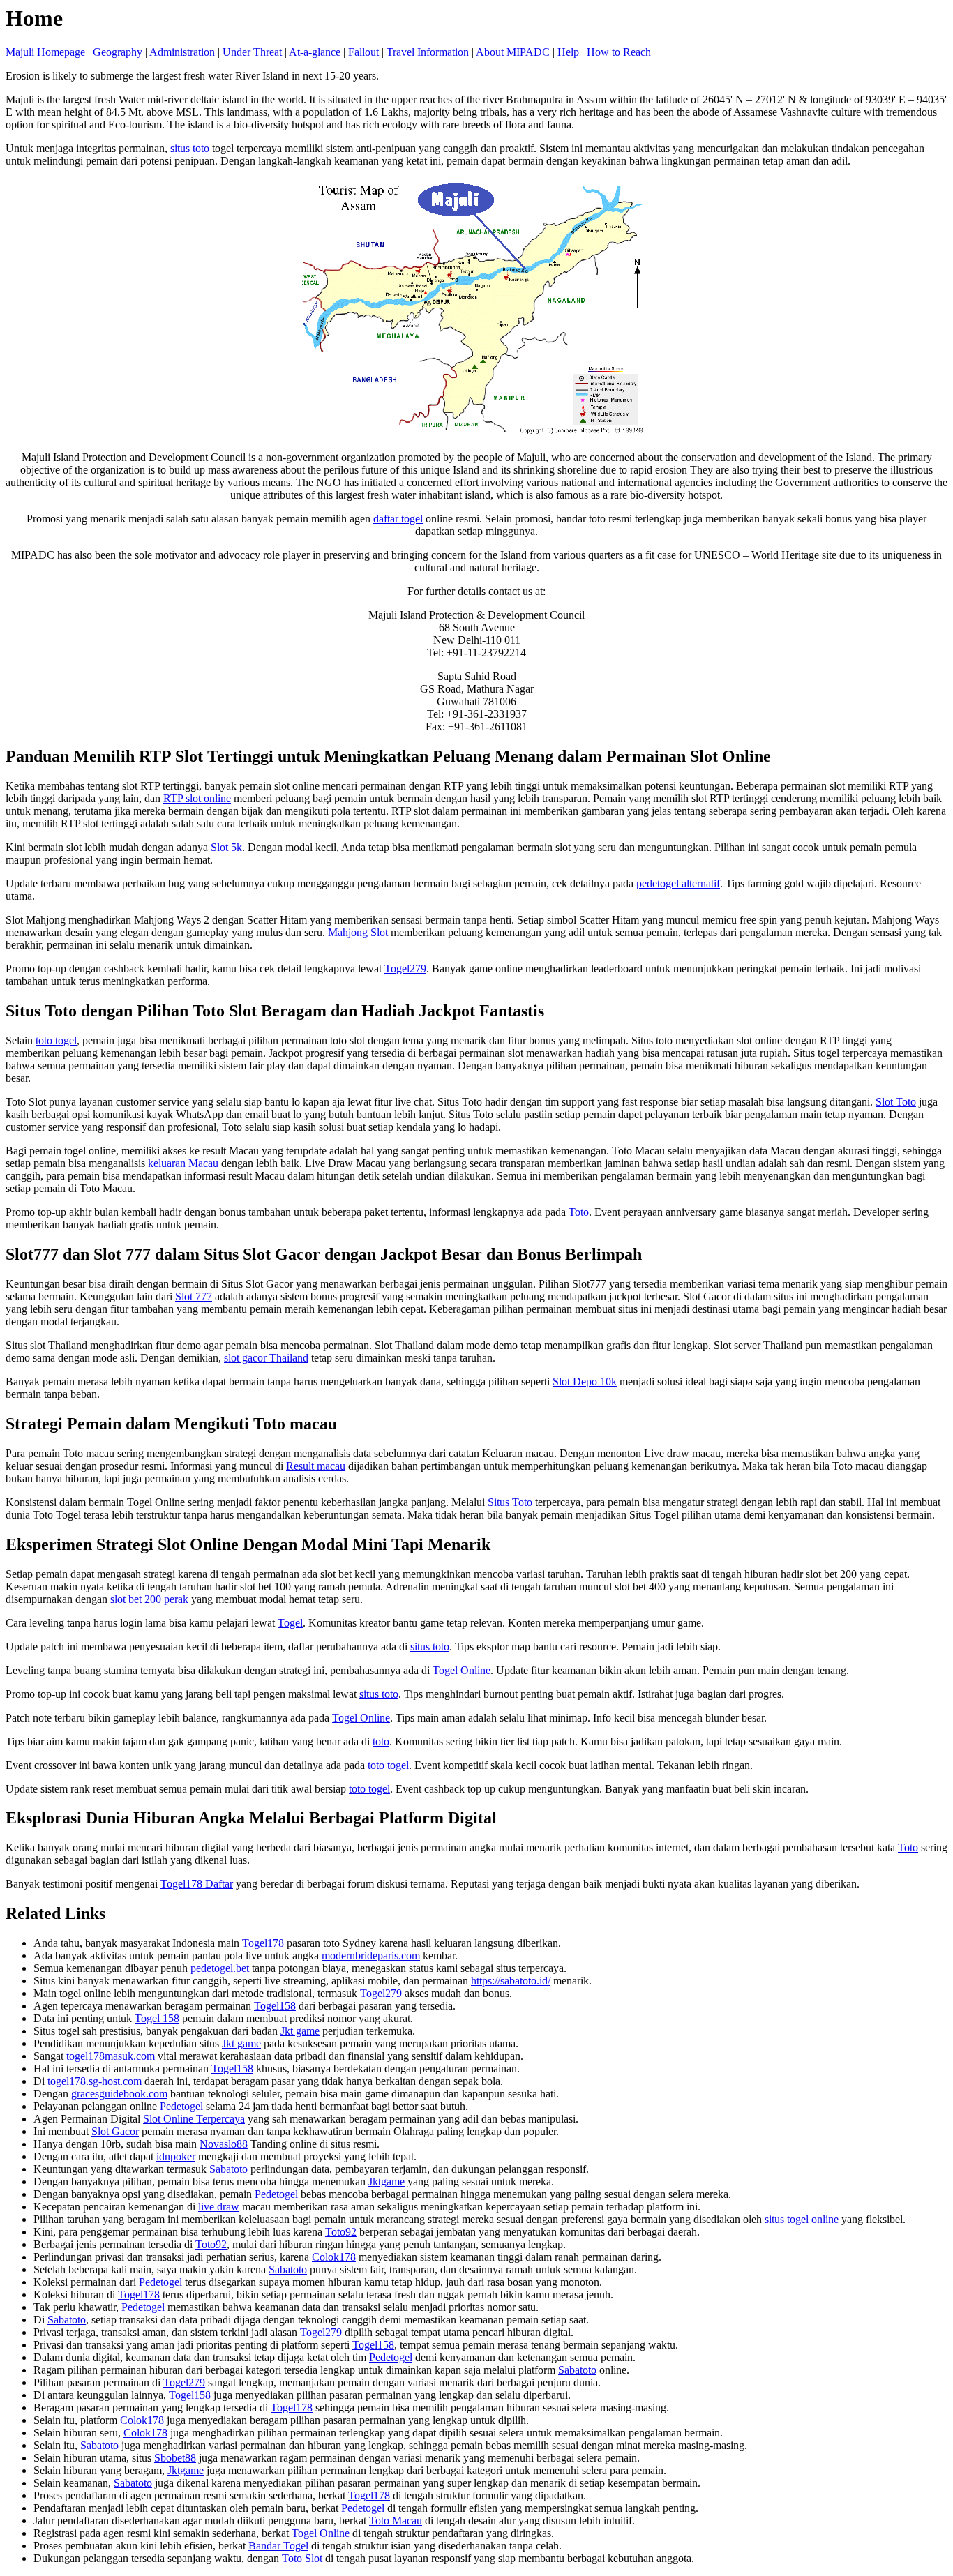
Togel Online (462, 1670)
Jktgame (387, 2182)
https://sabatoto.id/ (511, 1981)
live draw (219, 2207)
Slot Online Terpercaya (194, 2119)
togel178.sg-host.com (95, 2081)
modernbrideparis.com (371, 1956)
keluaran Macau (183, 1163)
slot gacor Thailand (266, 1358)
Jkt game (300, 2031)
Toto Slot (302, 2558)
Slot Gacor (115, 2131)
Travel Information (428, 52)
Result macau (316, 1466)
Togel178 (263, 1943)
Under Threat (252, 52)
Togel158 (275, 2006)
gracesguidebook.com (119, 2094)
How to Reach (619, 52)
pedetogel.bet (220, 1968)
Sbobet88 (175, 2458)
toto (381, 1741)
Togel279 (405, 969)
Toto (579, 1212)
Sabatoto (228, 2169)
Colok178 (334, 2257)
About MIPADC (513, 52)
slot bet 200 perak (149, 1599)
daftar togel (398, 519)
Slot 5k (226, 847)
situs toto (190, 148)
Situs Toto (510, 1502)
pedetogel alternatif (678, 883)
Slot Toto (896, 1102)
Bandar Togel (278, 2546)
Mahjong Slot (358, 932)
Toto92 (341, 2232)
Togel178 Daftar (197, 1884)
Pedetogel (181, 2106)
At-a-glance (315, 52)
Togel (290, 1623)
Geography (118, 52)
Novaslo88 (224, 2144)
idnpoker (176, 2156)
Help (568, 52)
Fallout (363, 52)
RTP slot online (197, 798)
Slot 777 (194, 1296)
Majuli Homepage (45, 52)
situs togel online (802, 2219)
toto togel (56, 1040)
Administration (182, 52)
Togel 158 (157, 2018)
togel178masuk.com (111, 2056)
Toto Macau (396, 2521)
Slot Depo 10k (585, 1381)
